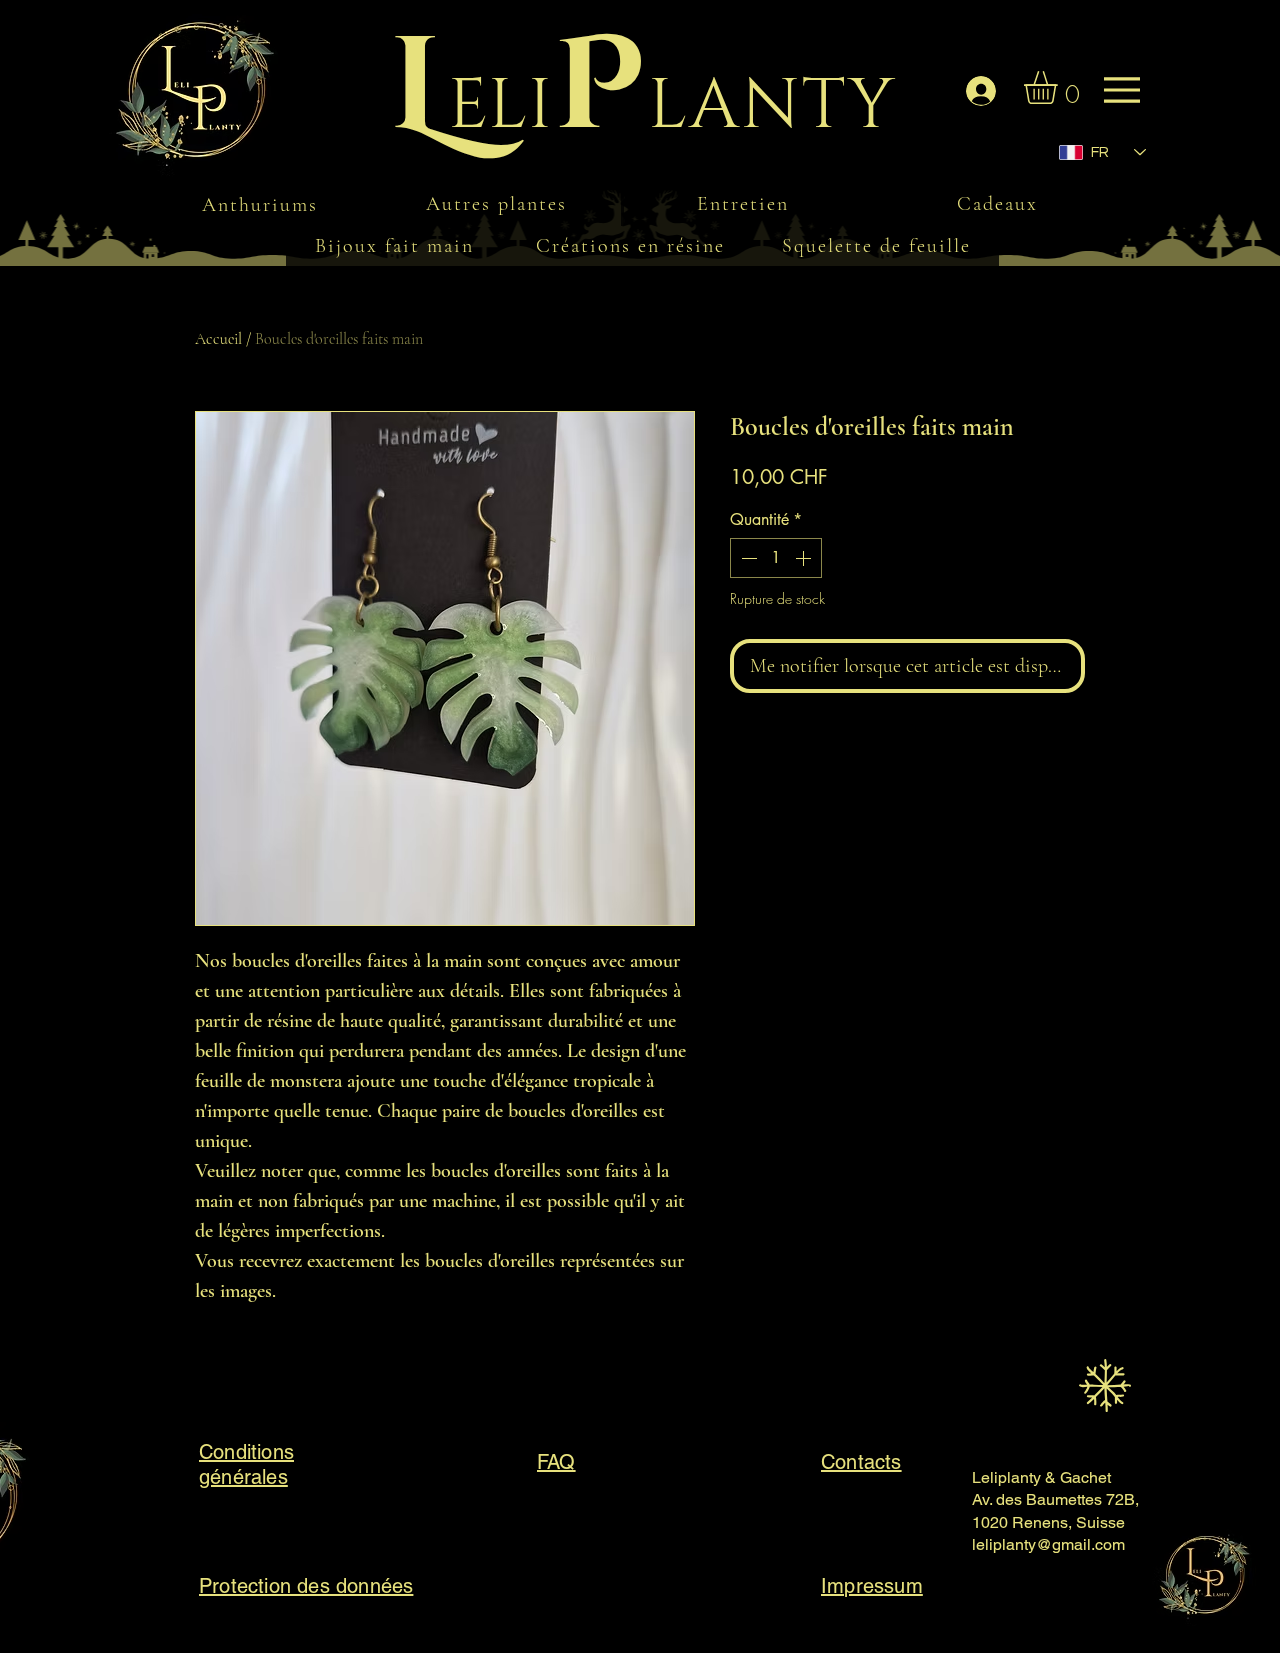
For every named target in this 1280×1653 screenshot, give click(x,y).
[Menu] (214, 100)
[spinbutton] (776, 558)
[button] (1060, 87)
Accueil (218, 339)
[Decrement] (747, 558)
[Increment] (805, 558)
